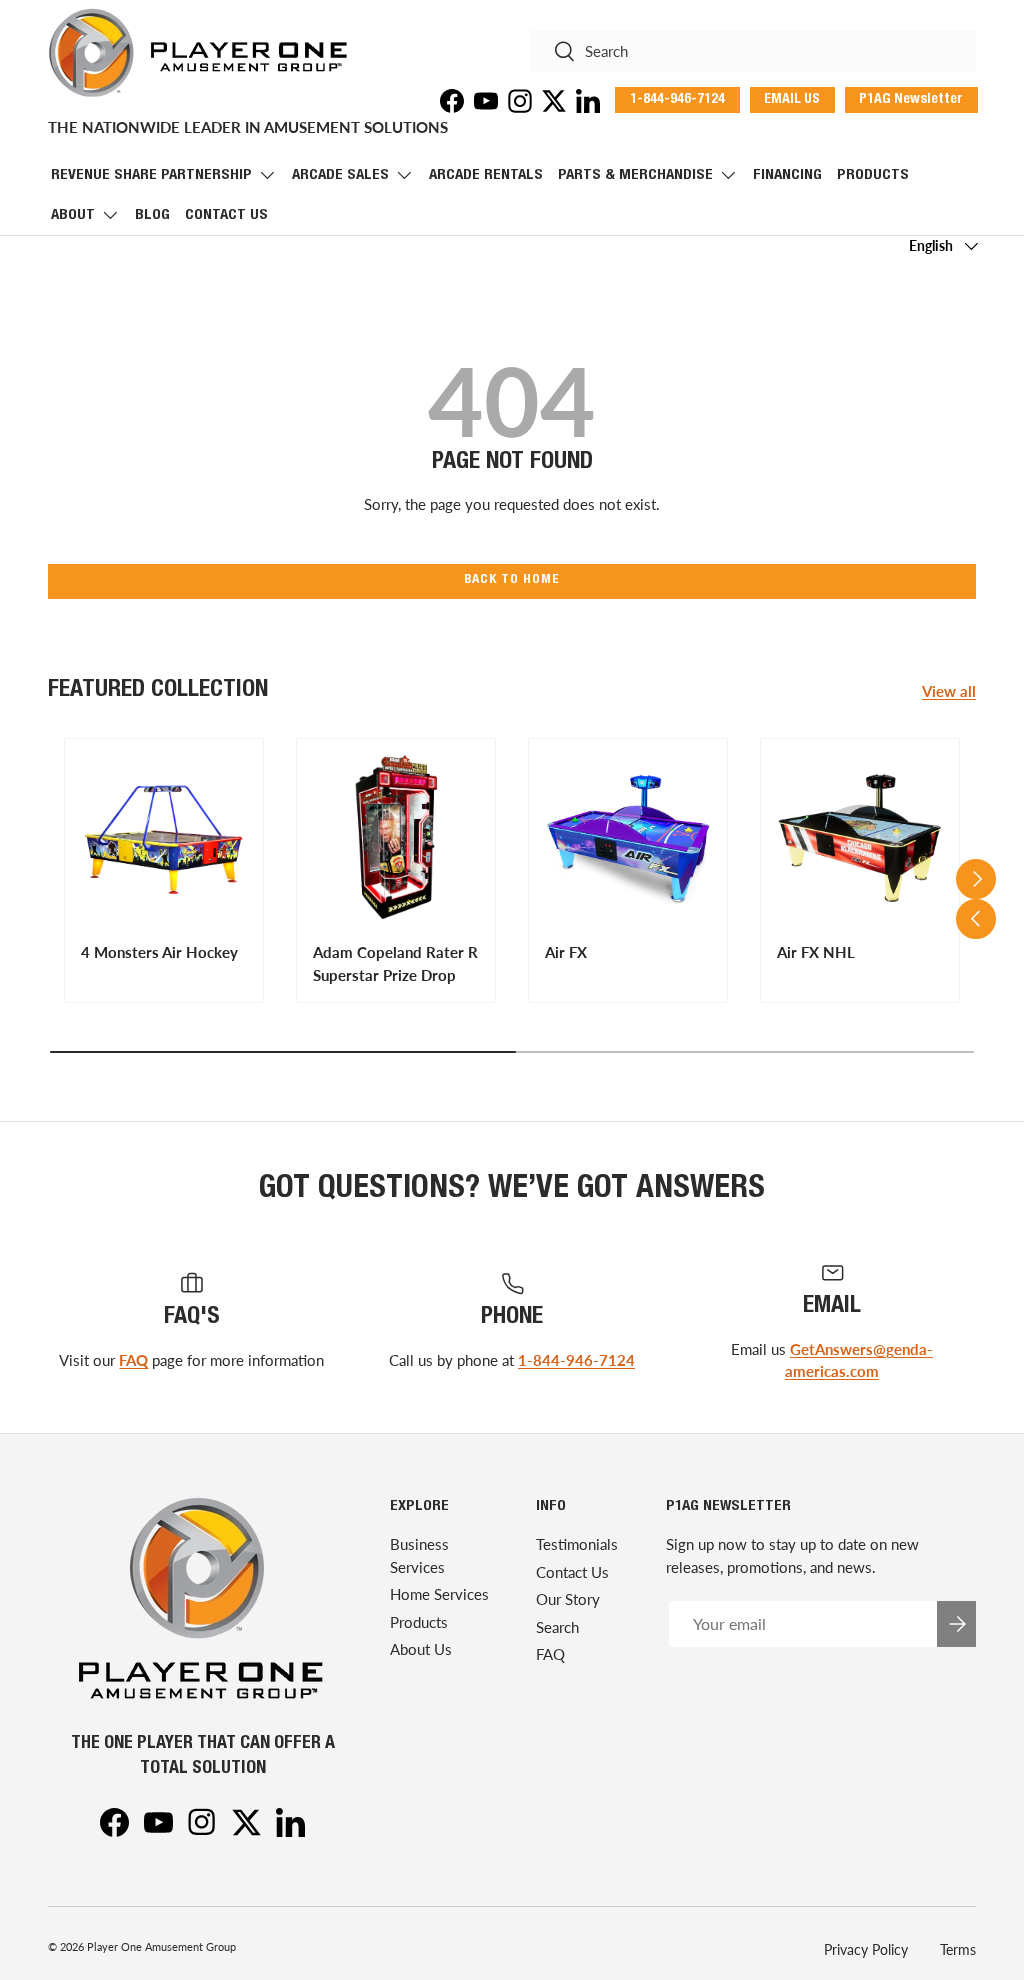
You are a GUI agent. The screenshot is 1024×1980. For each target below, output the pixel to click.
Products (873, 175)
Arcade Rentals (486, 175)
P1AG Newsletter (911, 100)
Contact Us (226, 215)
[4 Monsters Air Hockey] (164, 838)
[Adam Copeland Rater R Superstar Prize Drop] (396, 838)
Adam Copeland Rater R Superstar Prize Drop (395, 963)
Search (557, 1627)
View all (949, 691)
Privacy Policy (866, 1949)
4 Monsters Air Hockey (159, 952)
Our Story (568, 1599)
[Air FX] (628, 838)
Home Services (439, 1594)
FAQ (133, 1360)
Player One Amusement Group (161, 1946)
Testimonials (577, 1544)
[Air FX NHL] (860, 838)
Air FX (566, 952)
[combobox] (753, 51)
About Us (421, 1649)
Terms (958, 1949)
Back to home (512, 580)
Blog (152, 215)
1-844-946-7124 (576, 1360)
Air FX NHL (816, 952)
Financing (787, 175)
